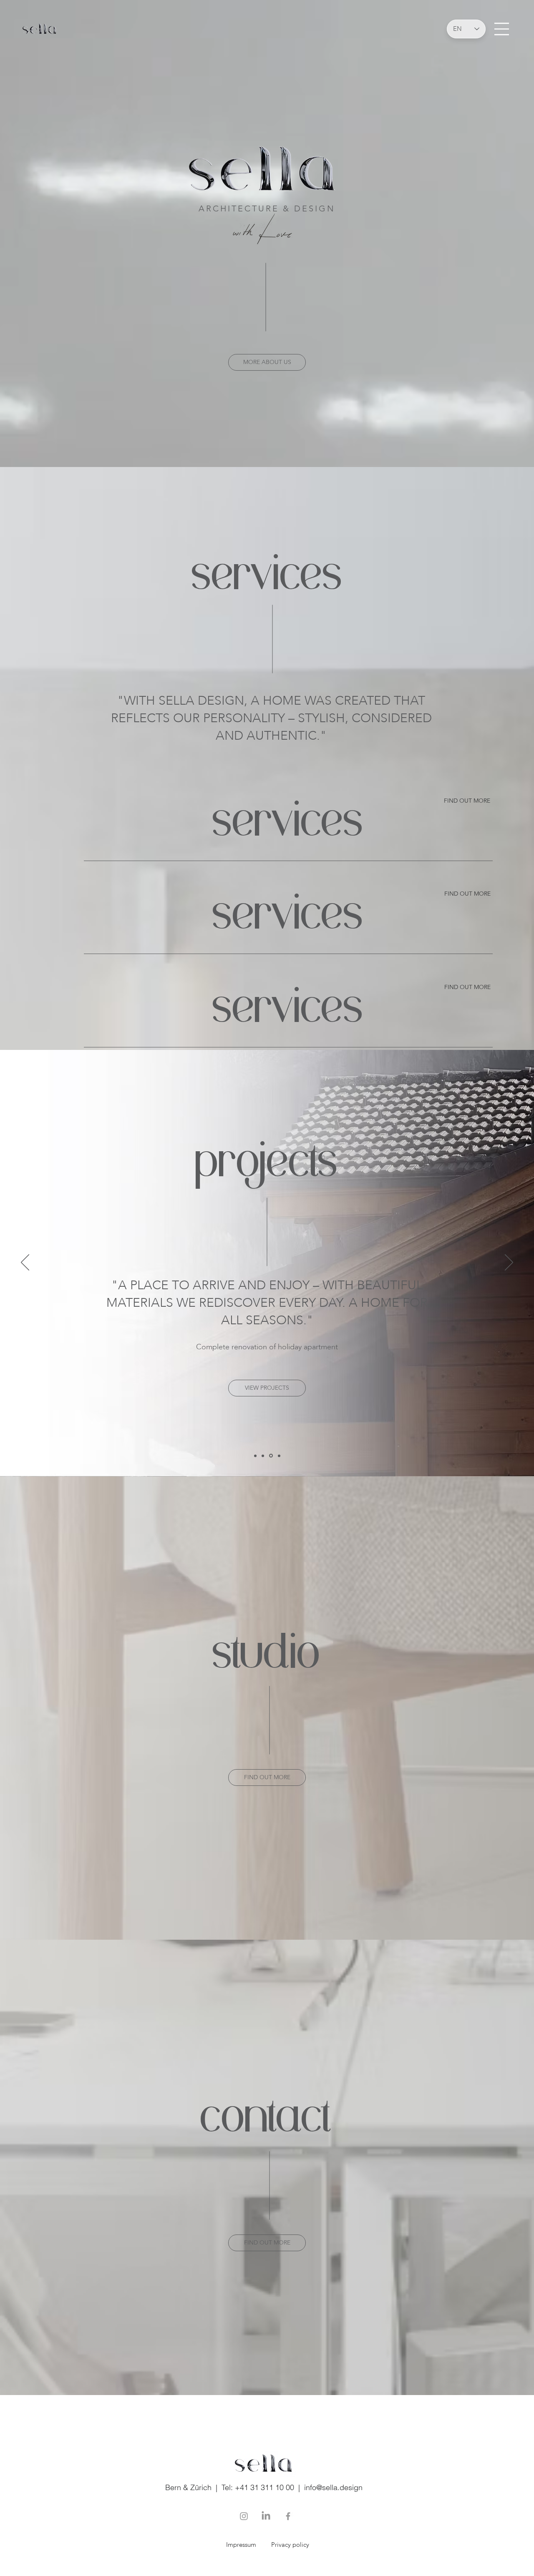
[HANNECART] (255, 1456)
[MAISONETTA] (270, 1456)
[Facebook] (288, 2516)
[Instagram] (244, 2516)
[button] (502, 29)
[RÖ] (278, 1456)
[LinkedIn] (266, 2516)
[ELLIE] (263, 1456)
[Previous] (25, 1263)
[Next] (509, 1263)
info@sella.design (333, 2487)
